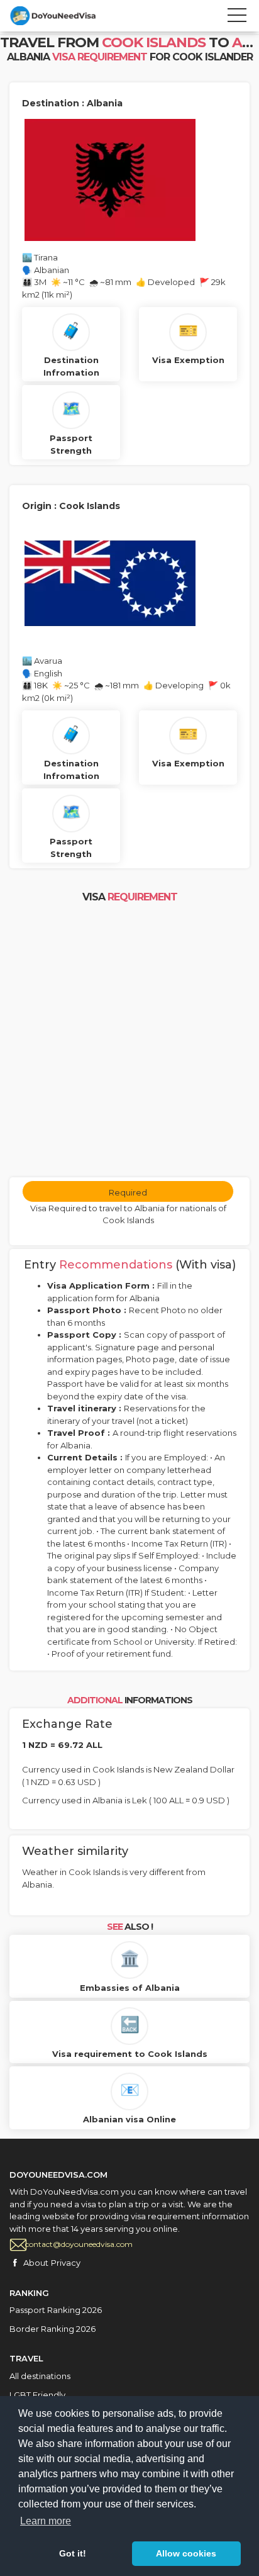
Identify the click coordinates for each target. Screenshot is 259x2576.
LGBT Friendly (37, 2395)
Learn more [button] (46, 2521)
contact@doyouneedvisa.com (79, 2244)
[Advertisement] (129, 1041)
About (36, 2263)
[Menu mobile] (237, 18)
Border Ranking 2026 (52, 2329)
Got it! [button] (73, 2553)
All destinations (40, 2376)
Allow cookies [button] (186, 2553)
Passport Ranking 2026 (56, 2310)
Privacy (66, 2263)
